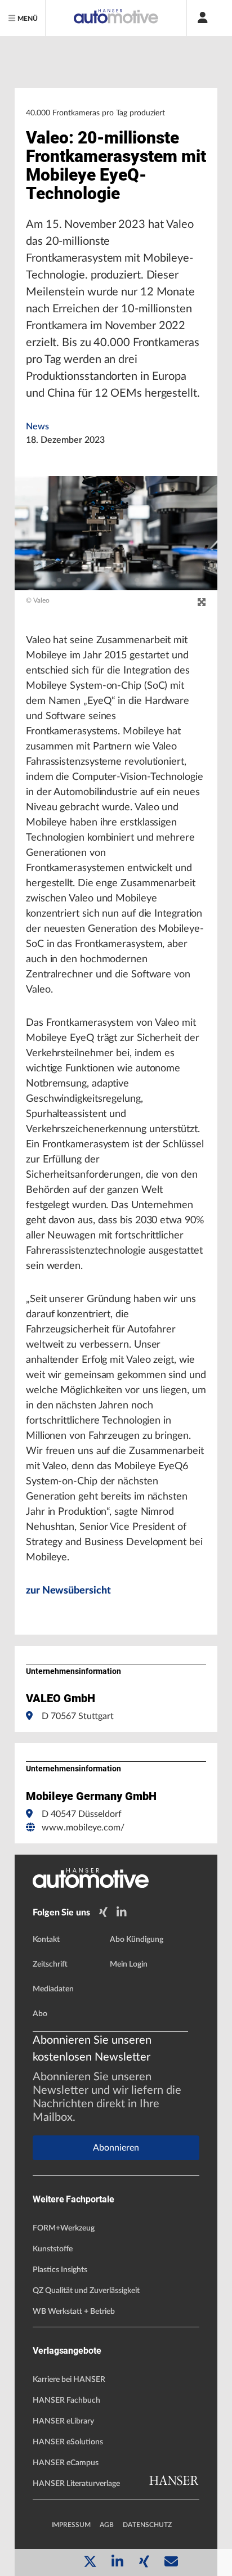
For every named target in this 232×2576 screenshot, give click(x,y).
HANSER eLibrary (63, 2421)
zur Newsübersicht (68, 1591)
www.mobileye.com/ (83, 1828)
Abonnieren (116, 2148)
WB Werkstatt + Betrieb (74, 2312)
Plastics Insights (60, 2270)
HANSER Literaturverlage (76, 2484)
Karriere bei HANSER (69, 2380)
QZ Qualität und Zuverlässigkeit (86, 2291)
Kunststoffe (53, 2249)
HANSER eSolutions (68, 2442)
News (37, 427)
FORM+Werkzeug (64, 2228)
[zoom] (202, 603)
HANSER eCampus (66, 2463)
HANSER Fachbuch (66, 2400)
